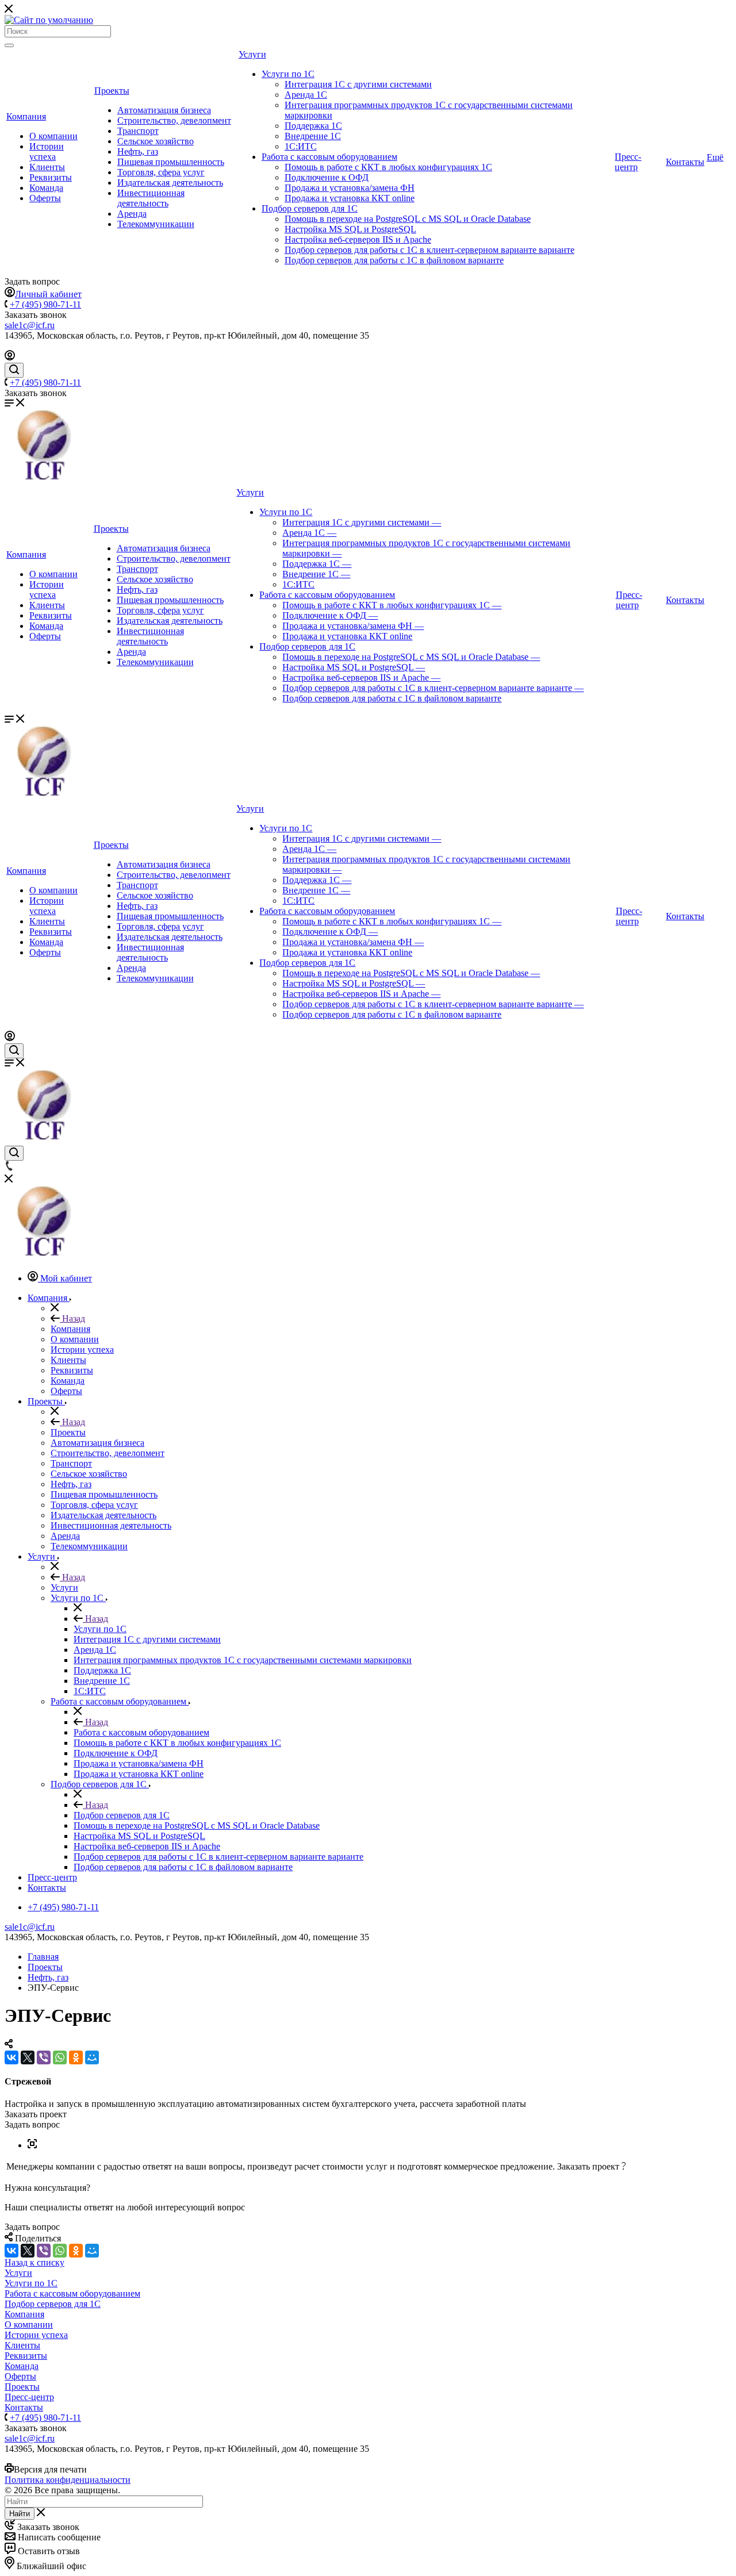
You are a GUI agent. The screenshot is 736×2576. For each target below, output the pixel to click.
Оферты (45, 198)
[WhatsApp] (60, 2057)
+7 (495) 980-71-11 (45, 304)
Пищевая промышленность (171, 162)
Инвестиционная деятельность (151, 198)
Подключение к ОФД (327, 177)
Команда (46, 188)
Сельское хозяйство (156, 141)
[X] (28, 2057)
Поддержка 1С (313, 126)
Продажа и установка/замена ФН (350, 188)
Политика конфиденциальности (68, 2480)
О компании (53, 136)
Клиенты (47, 167)
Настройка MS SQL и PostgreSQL (350, 229)
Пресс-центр (628, 162)
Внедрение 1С (313, 136)
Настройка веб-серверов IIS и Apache (358, 239)
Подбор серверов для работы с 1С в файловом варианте (394, 260)
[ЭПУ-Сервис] (32, 2145)
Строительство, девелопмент (174, 120)
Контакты (685, 162)
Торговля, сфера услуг (161, 172)
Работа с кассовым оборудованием (329, 157)
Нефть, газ (138, 151)
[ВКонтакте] (11, 2057)
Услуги (252, 54)
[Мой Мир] (92, 2057)
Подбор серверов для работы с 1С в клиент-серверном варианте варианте (430, 250)
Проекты (112, 91)
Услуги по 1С (288, 74)
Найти (20, 2514)
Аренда (132, 214)
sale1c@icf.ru (30, 325)
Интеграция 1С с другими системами (358, 84)
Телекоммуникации (156, 224)
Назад (72, 1318)
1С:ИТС (301, 146)
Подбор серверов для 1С (310, 208)
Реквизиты (51, 177)
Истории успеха (47, 151)
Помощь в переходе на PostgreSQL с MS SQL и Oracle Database (408, 219)
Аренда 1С (306, 95)
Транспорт (138, 131)
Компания (26, 116)
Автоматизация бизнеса (164, 110)
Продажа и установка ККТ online (350, 198)
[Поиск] (9, 45)
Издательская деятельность (170, 183)
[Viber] (44, 2057)
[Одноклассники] (76, 2057)
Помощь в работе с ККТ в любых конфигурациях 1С (388, 167)
